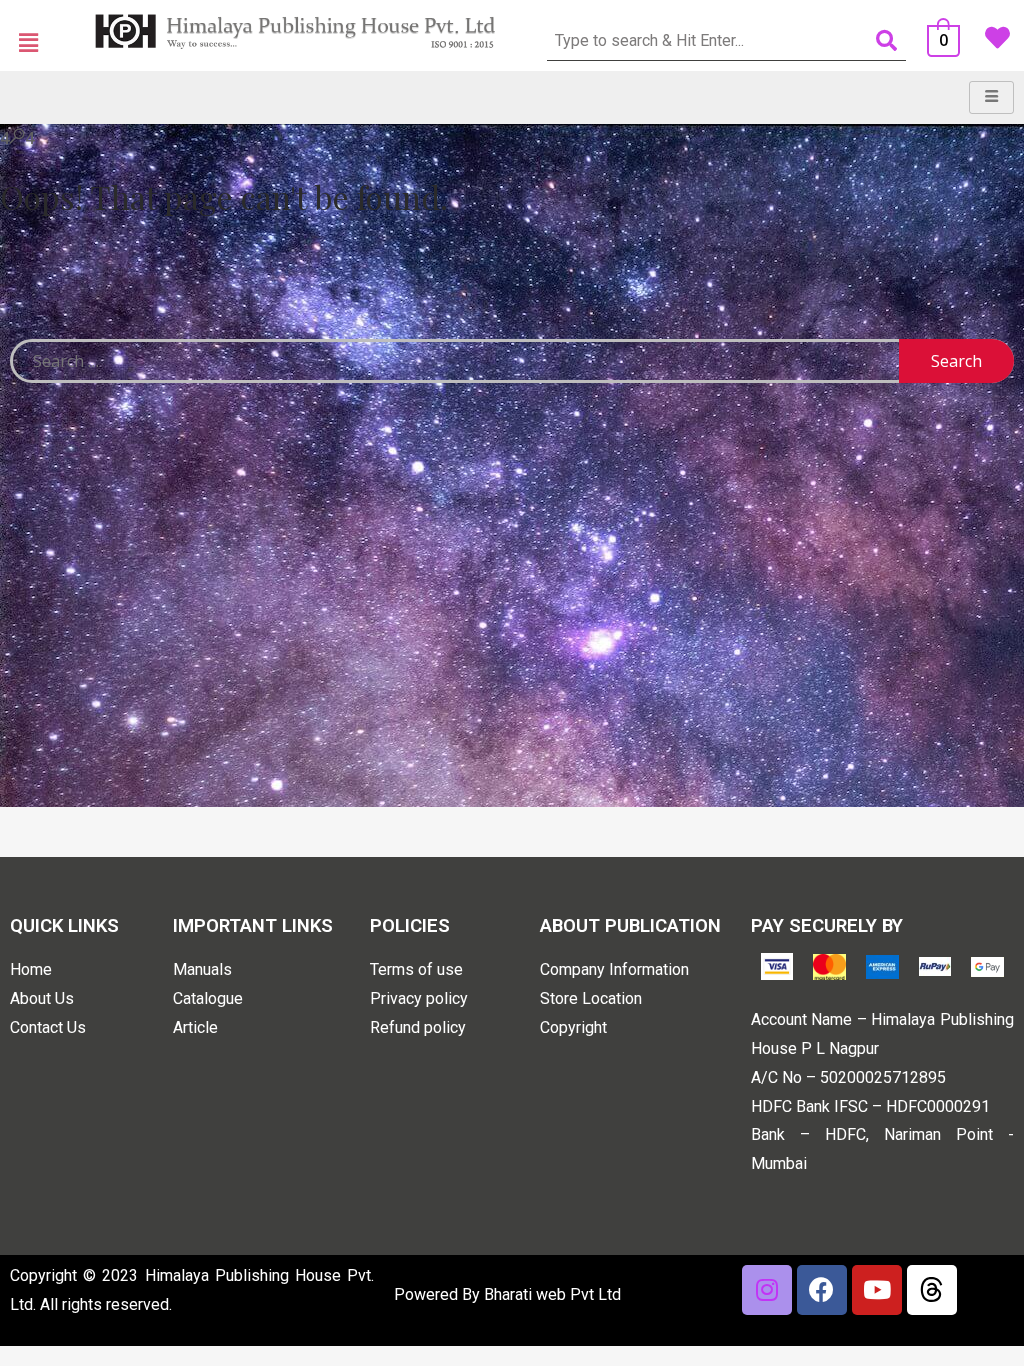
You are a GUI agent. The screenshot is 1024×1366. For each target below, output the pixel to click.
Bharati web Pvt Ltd (552, 1294)
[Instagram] (767, 1290)
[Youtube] (877, 1290)
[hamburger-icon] (991, 97)
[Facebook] (822, 1290)
